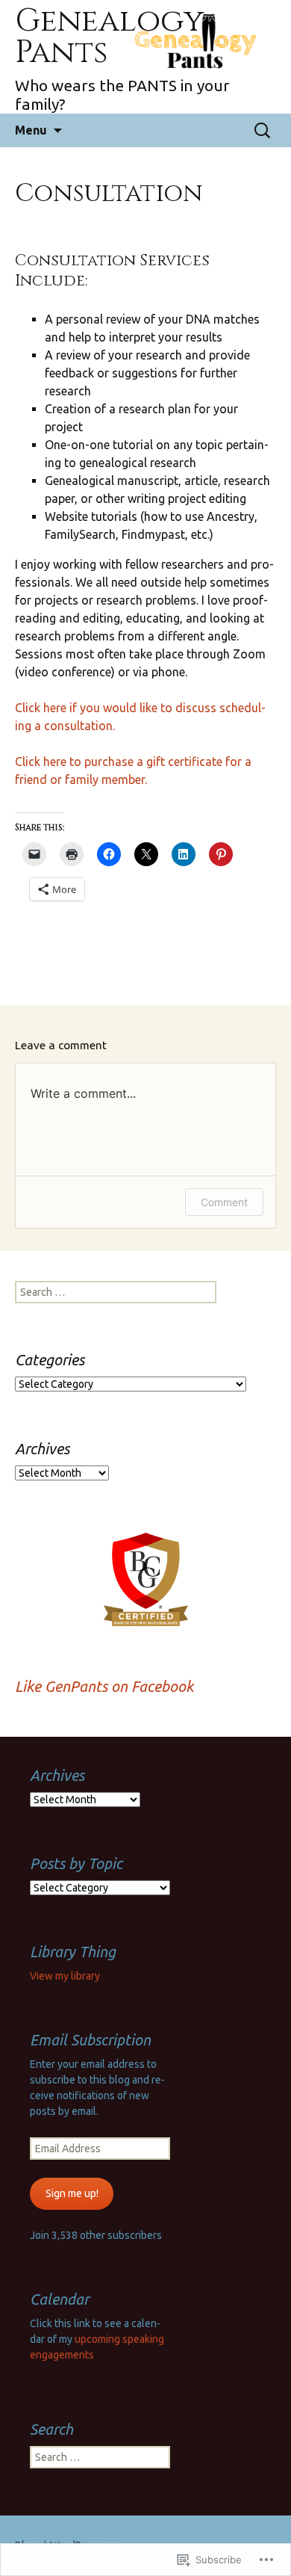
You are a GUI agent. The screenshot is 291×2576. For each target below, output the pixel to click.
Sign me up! (72, 2193)
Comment (224, 1202)
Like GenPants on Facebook (104, 1686)
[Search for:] (263, 131)
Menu (31, 130)
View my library (65, 1976)
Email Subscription (90, 2040)
